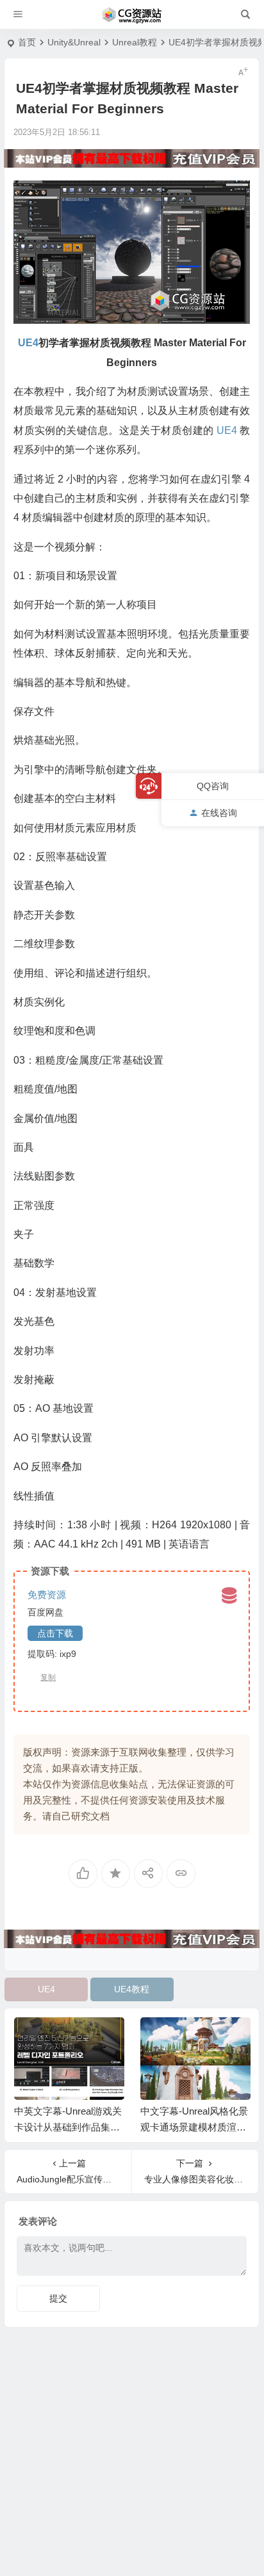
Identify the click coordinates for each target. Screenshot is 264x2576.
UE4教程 (132, 1989)
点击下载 (55, 1633)
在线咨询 (219, 813)
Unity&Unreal (74, 42)
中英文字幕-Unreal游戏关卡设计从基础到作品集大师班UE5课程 (68, 2127)
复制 (48, 1677)
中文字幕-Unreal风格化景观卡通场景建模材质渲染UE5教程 (194, 2127)
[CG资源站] (132, 15)
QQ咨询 (213, 786)
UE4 (46, 1989)
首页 (27, 42)
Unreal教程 (135, 42)
